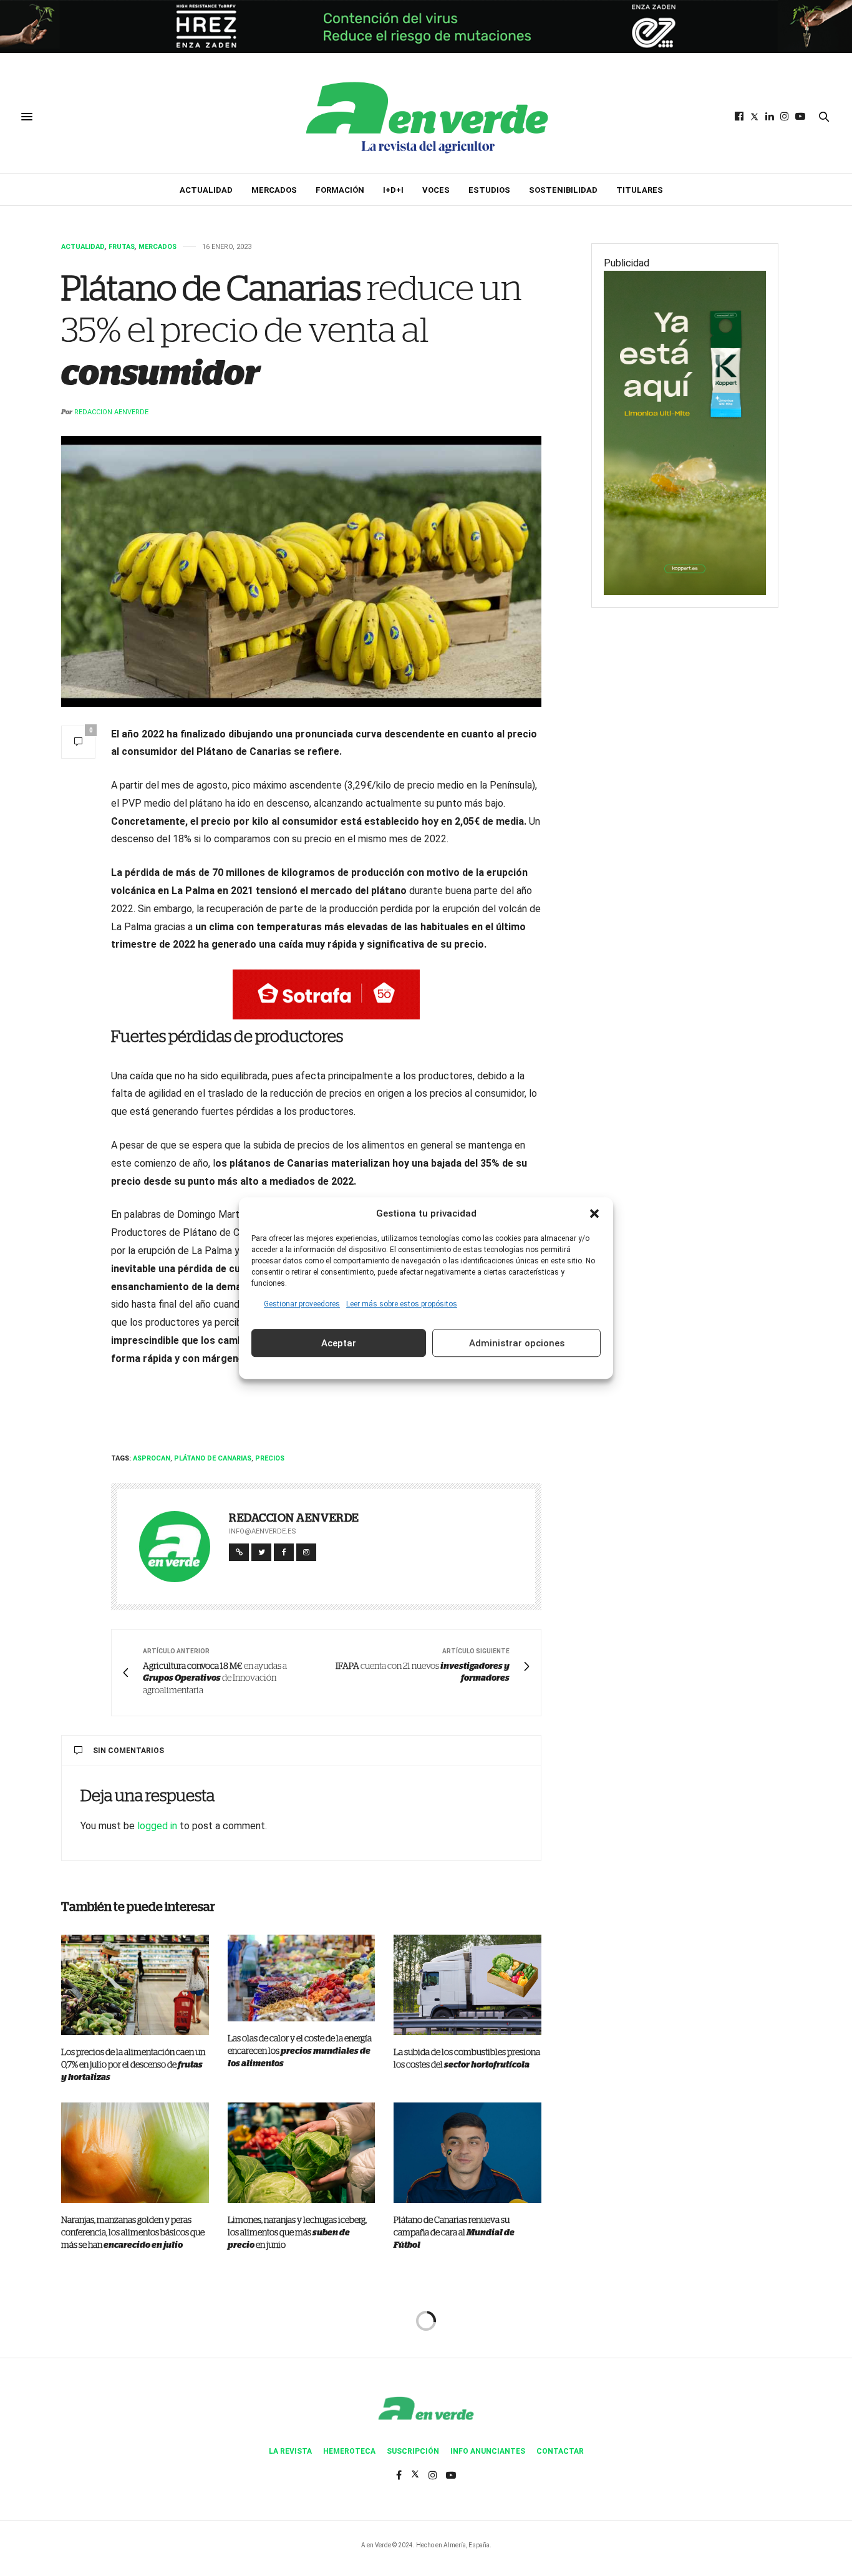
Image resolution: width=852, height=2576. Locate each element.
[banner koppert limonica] (685, 432)
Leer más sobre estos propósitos (402, 1304)
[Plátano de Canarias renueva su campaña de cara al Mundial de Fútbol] (467, 2153)
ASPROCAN (152, 1458)
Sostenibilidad (563, 190)
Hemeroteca (349, 2451)
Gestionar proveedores (302, 1304)
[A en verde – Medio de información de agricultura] (426, 117)
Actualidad (206, 190)
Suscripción (413, 2451)
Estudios (489, 190)
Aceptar (339, 1343)
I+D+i (393, 190)
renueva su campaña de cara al (454, 2233)
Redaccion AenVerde (111, 412)
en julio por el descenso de (133, 2065)
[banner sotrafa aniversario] (326, 994)
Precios (270, 1458)
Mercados (274, 190)
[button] (594, 1213)
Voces (436, 190)
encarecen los (300, 2051)
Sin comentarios (128, 1751)
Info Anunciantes (488, 2451)
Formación (340, 190)
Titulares (640, 190)
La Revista (290, 2451)
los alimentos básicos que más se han (133, 2233)
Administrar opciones (517, 1343)
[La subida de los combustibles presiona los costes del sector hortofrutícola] (467, 1985)
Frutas (122, 247)
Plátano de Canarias (213, 1458)
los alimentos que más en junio (297, 2233)
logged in (157, 1826)
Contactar (560, 2451)
